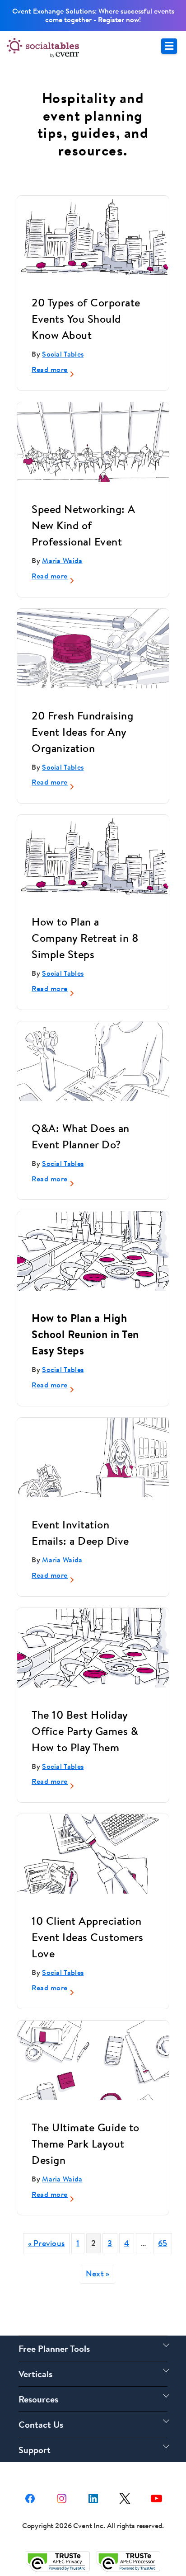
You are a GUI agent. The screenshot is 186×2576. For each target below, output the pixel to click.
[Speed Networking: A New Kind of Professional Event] (93, 462)
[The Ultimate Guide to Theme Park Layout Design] (93, 2077)
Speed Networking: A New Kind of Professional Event (84, 525)
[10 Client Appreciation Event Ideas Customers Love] (93, 1855)
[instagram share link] (62, 2497)
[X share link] (125, 2497)
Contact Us (41, 2424)
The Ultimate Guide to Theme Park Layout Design (86, 2144)
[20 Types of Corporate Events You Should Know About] (93, 237)
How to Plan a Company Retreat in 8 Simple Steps (85, 938)
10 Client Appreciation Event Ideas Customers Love (88, 1937)
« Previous (46, 2243)
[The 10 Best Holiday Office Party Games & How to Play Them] (93, 1649)
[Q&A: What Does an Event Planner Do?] (93, 1078)
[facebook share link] (30, 2497)
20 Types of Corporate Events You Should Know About (86, 319)
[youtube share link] (156, 2497)
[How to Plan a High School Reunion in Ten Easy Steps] (93, 1253)
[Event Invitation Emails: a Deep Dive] (93, 1476)
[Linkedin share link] (93, 2497)
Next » (98, 2273)
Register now (119, 19)
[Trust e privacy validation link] (58, 2561)
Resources (38, 2399)
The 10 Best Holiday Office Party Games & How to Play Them (85, 1731)
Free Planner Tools (54, 2348)
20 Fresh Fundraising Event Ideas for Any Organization (82, 732)
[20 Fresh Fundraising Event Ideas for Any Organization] (93, 653)
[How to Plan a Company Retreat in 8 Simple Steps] (93, 856)
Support (35, 2450)
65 (163, 2243)
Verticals (35, 2374)
